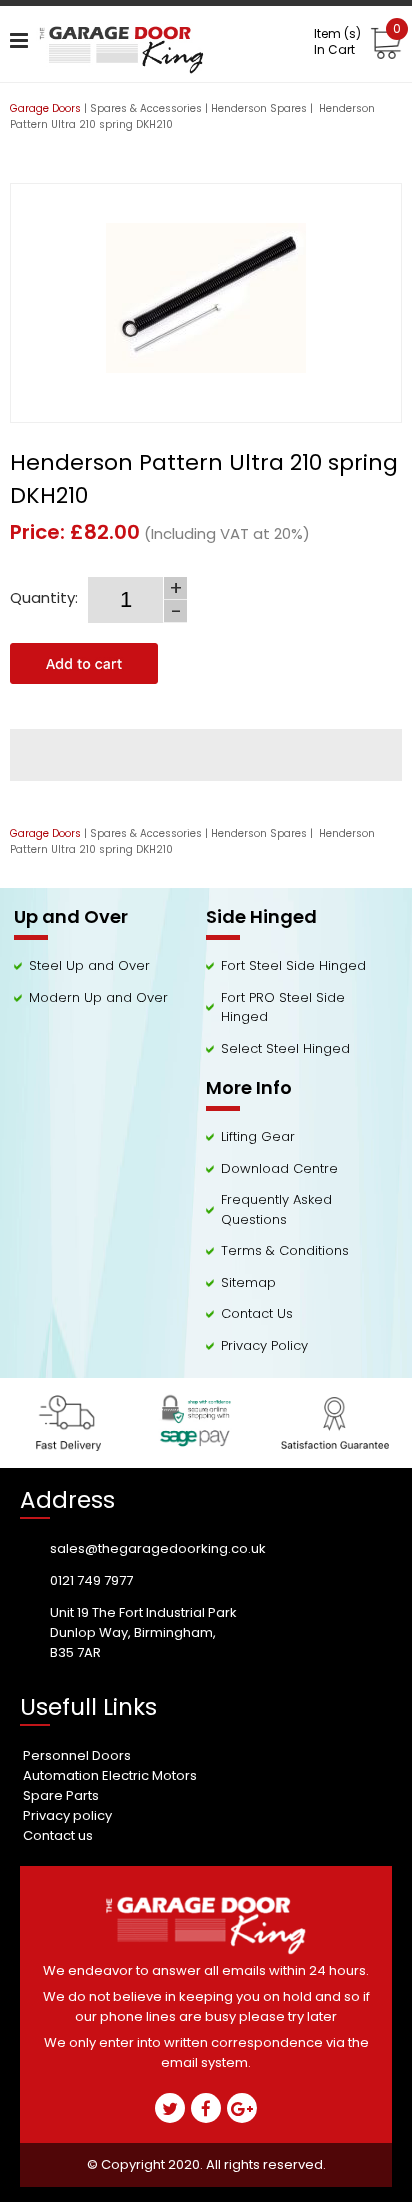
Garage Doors (45, 108)
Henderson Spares (259, 108)
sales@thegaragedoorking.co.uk (158, 1548)
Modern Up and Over (98, 997)
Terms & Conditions (285, 1250)
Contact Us (257, 1313)
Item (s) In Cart (357, 42)
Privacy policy (67, 1815)
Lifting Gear (258, 1136)
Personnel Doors (77, 1755)
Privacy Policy (264, 1345)
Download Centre (279, 1168)
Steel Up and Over (89, 965)
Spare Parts (61, 1795)
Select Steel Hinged (285, 1048)
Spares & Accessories (146, 108)
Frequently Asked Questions (276, 1209)
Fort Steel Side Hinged (293, 965)
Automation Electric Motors (110, 1775)
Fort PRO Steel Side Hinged (283, 1007)
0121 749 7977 (91, 1580)
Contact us (58, 1835)
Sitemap (248, 1282)
